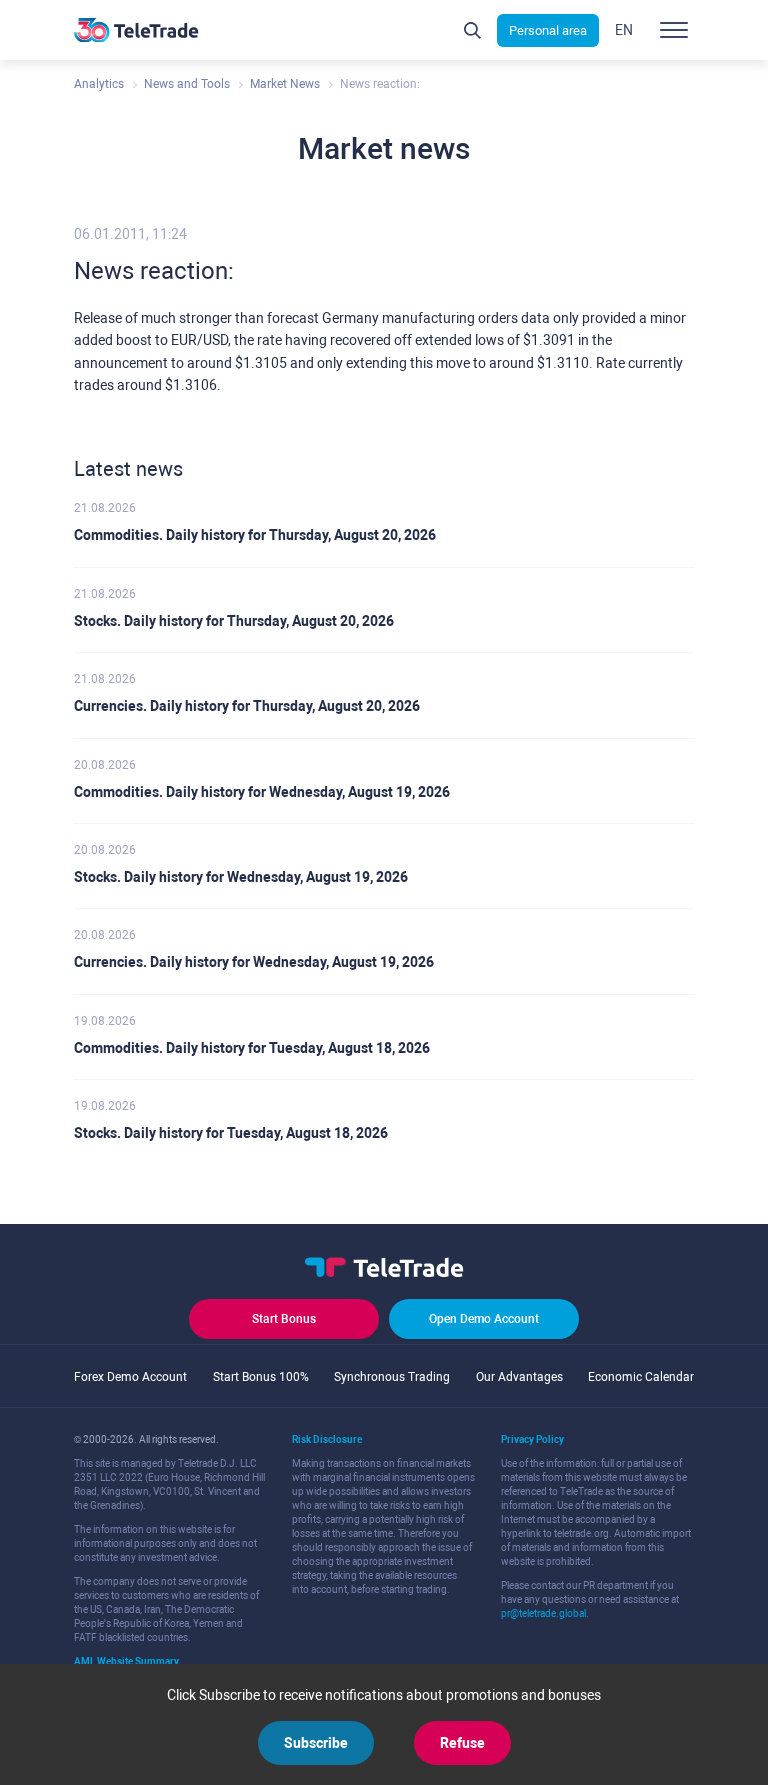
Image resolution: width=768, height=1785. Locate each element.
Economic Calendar (641, 1377)
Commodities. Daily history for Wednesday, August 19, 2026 (262, 792)
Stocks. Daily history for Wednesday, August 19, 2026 (241, 877)
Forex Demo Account (130, 1377)
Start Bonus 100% (261, 1377)
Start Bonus (284, 1319)
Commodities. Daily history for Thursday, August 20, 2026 (255, 535)
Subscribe (316, 1743)
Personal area (548, 30)
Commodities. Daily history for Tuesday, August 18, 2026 (252, 1048)
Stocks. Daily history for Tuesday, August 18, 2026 (231, 1133)
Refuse (462, 1743)
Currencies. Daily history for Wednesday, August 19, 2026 (254, 962)
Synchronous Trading (392, 1377)
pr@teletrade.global (543, 1613)
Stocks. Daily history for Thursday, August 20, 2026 (234, 621)
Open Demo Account (484, 1319)
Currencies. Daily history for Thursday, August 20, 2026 (247, 706)
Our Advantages (519, 1377)
